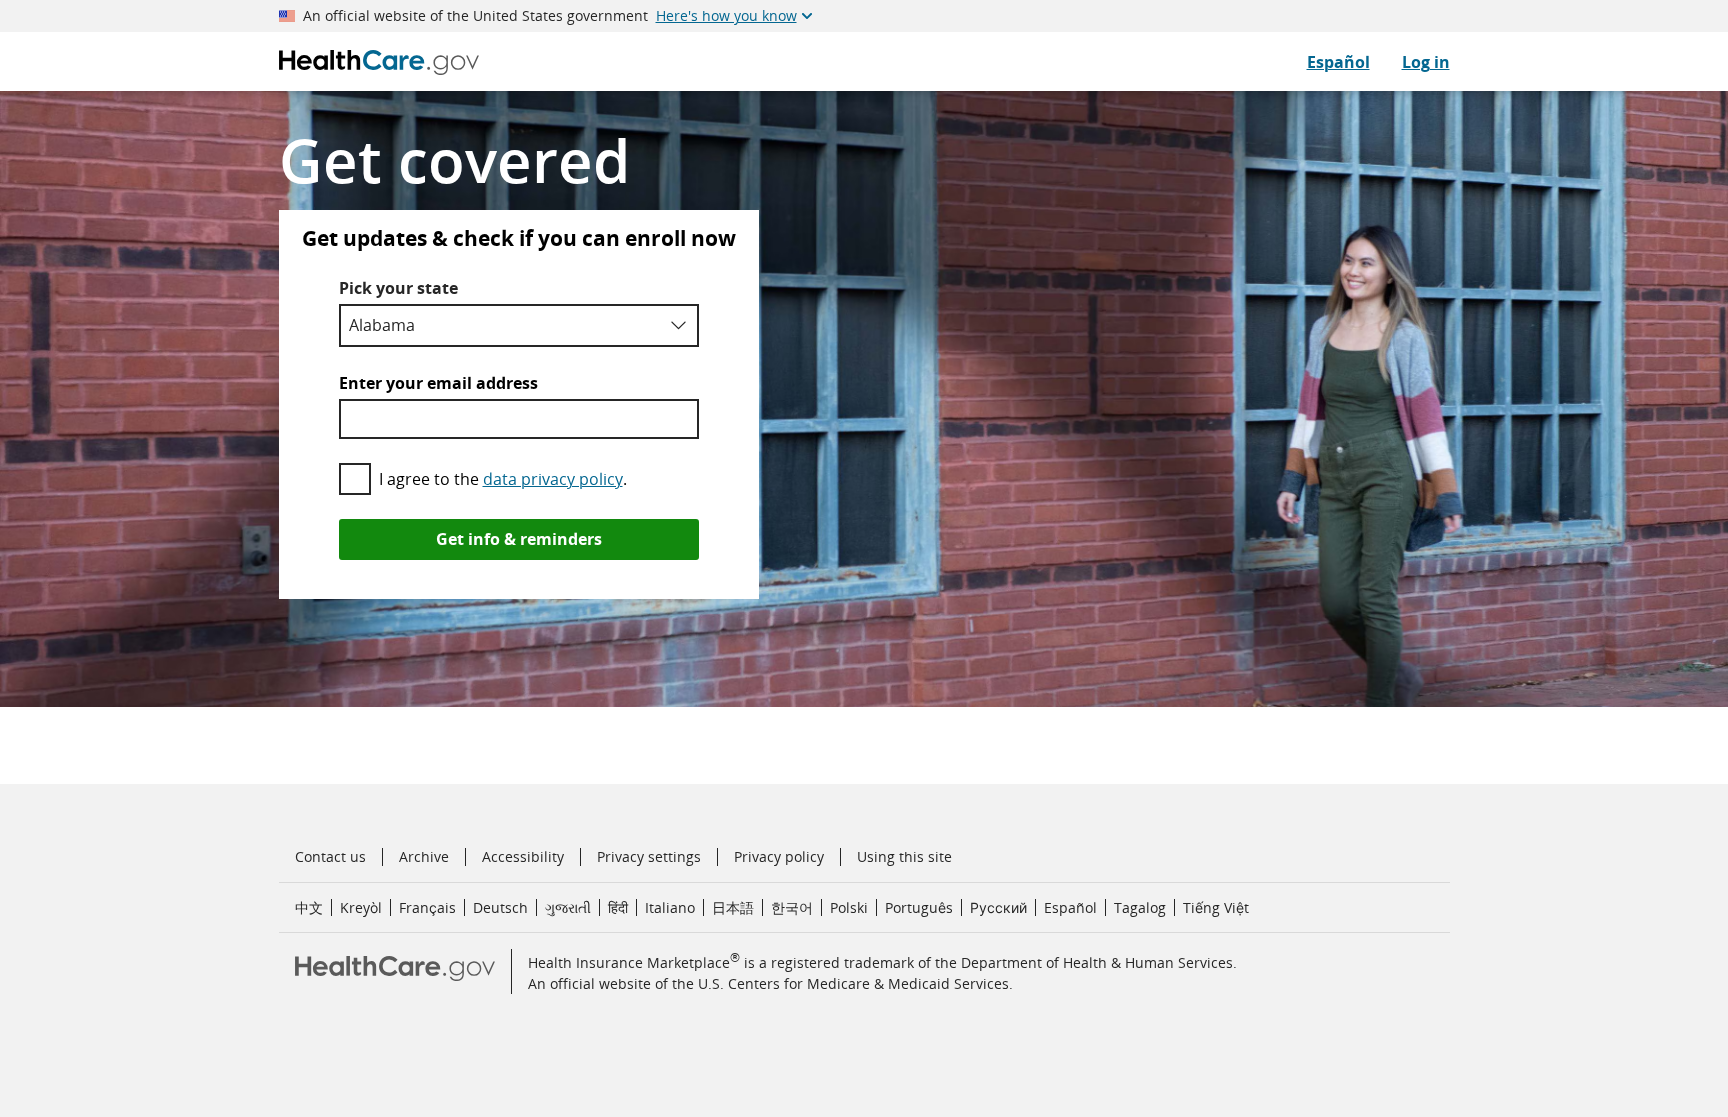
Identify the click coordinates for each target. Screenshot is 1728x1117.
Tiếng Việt (1216, 907)
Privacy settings (649, 857)
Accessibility (523, 856)
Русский (998, 907)
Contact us (330, 856)
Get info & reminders (519, 539)
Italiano (670, 907)
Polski (849, 907)
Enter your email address (438, 383)
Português (919, 907)
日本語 (733, 907)
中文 (309, 907)
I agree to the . (503, 479)
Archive (424, 856)
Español (1338, 62)
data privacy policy (553, 479)
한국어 (792, 907)
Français (427, 907)
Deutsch (500, 907)
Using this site (904, 856)
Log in (1426, 62)
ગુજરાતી (568, 907)
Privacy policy (779, 856)
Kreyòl (361, 907)
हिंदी (618, 907)
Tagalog (1140, 907)
